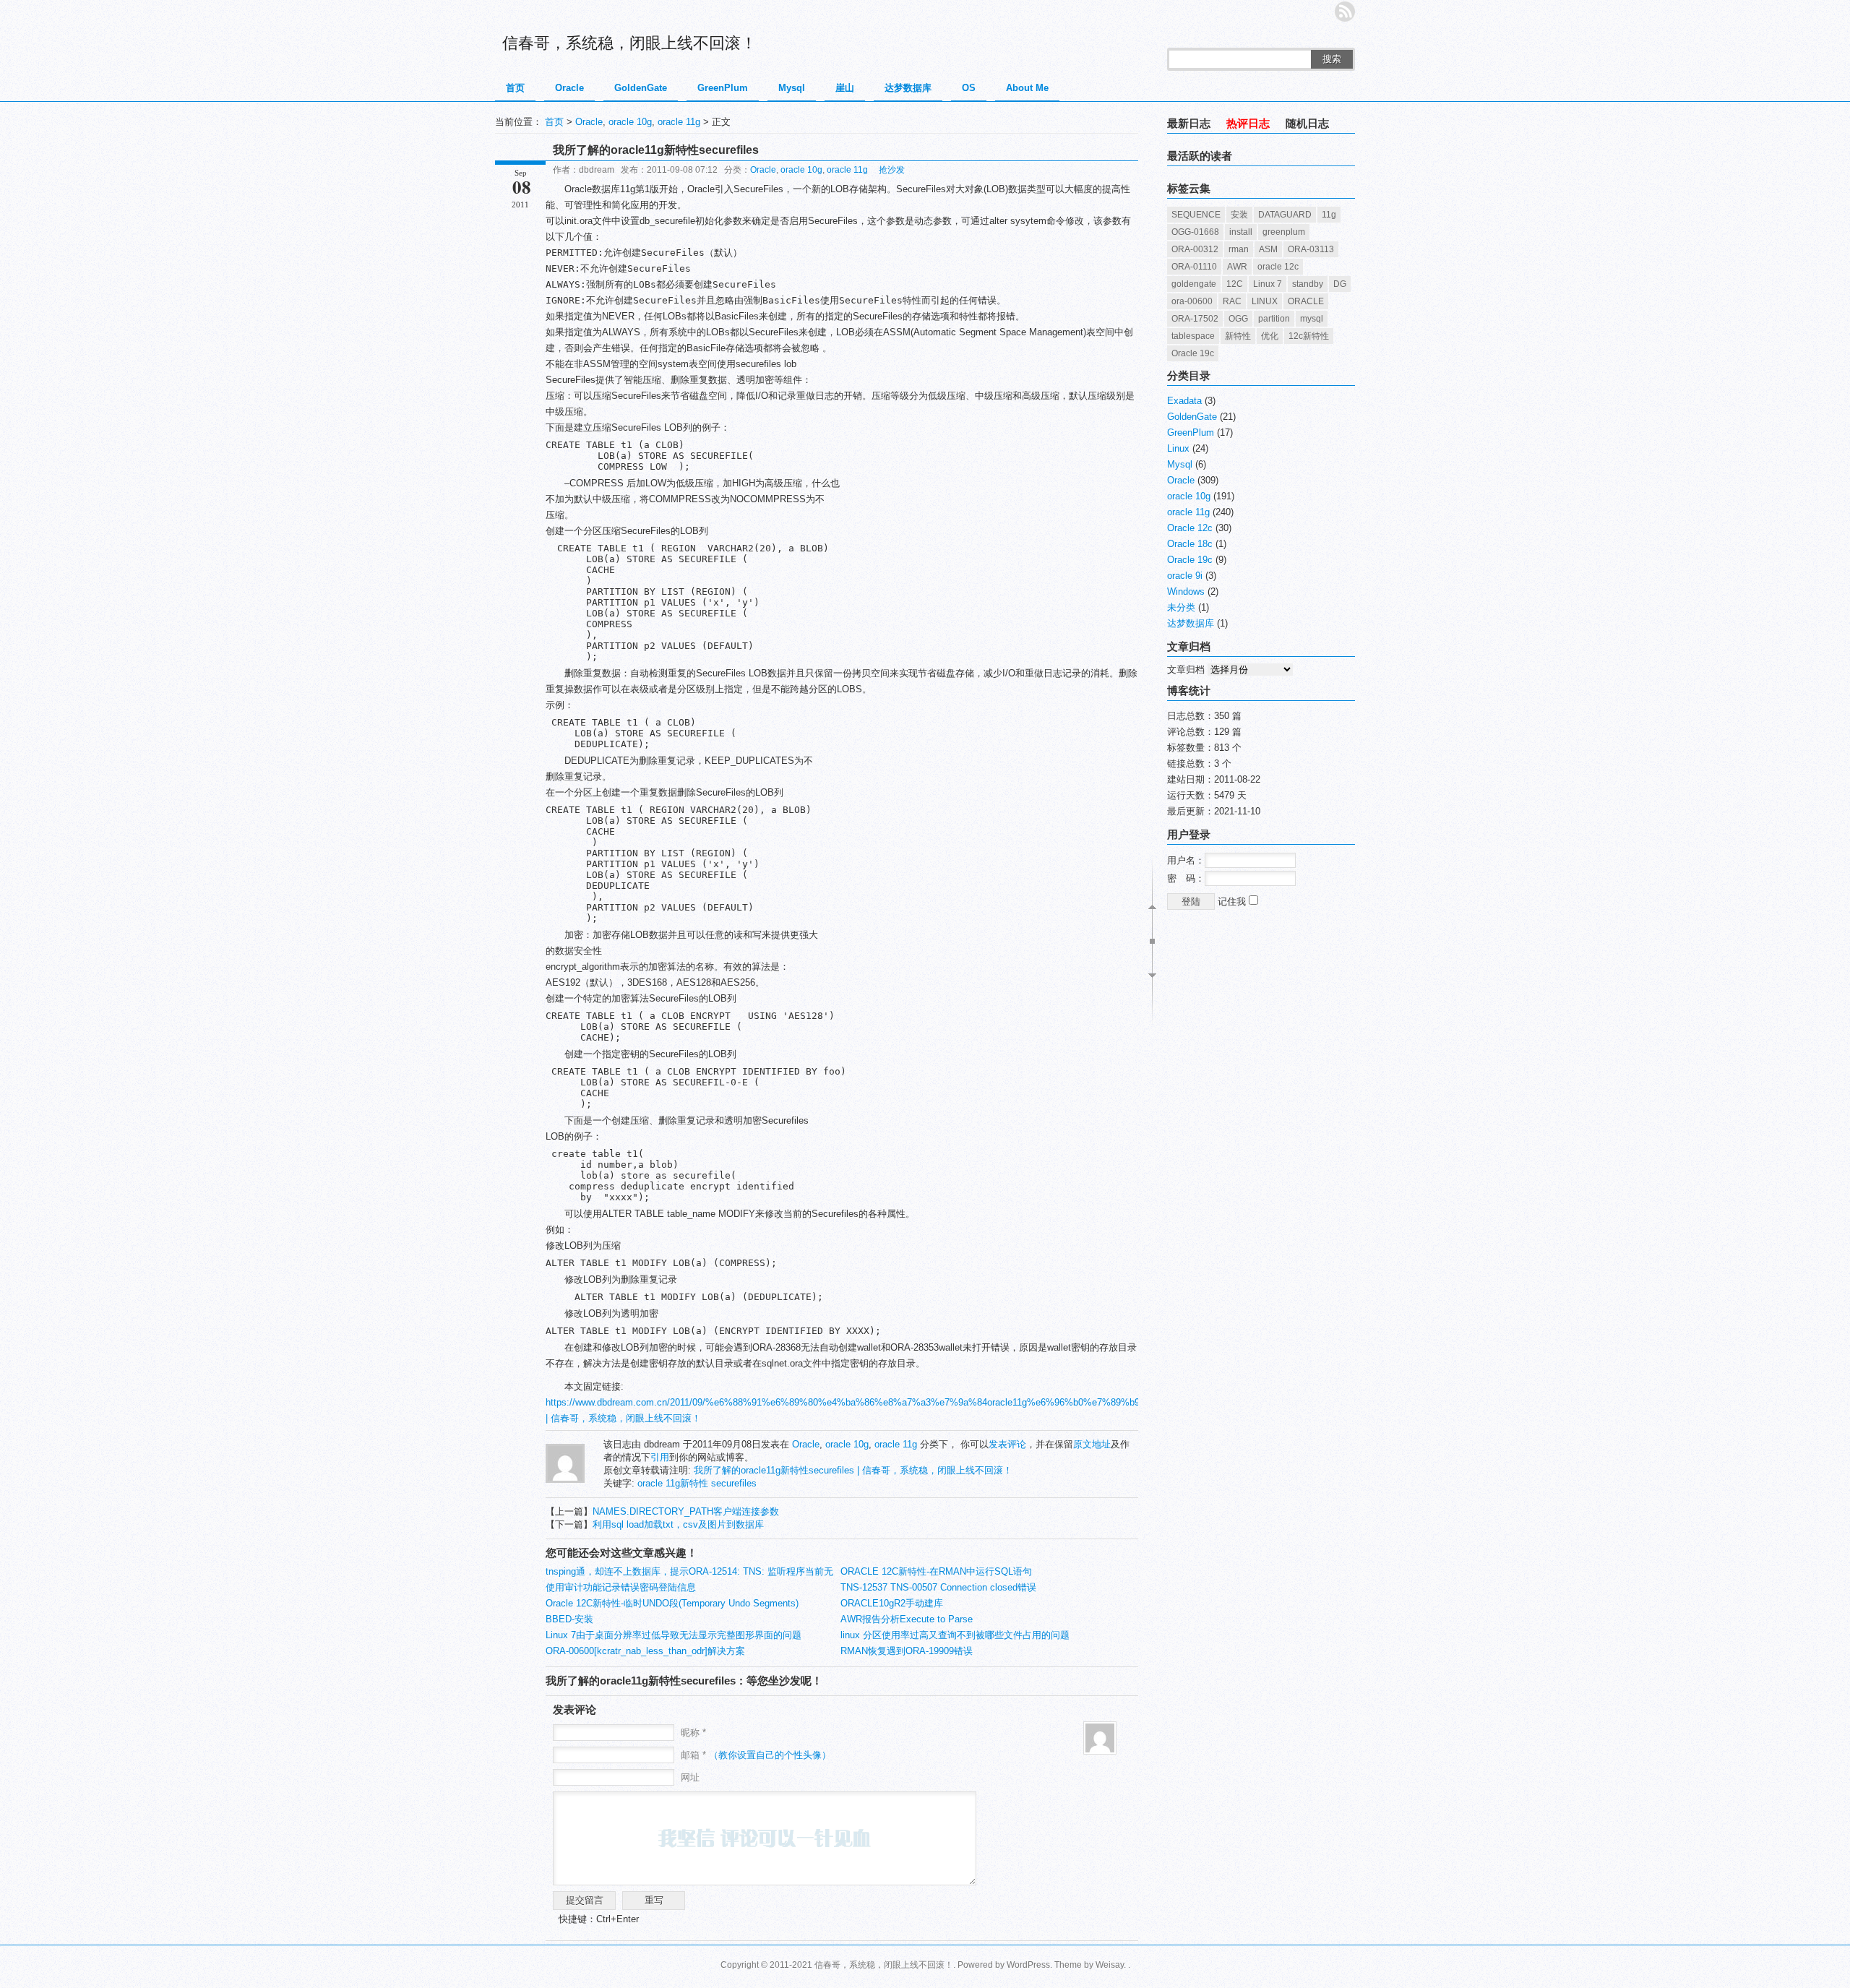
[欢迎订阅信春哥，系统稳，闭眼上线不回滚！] (1345, 12)
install (1241, 232)
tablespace (1193, 336)
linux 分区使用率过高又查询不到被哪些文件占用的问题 (955, 1635)
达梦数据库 (908, 88)
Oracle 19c (1193, 353)
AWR (1237, 267)
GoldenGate (641, 88)
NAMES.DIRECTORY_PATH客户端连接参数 (686, 1511)
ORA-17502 (1195, 319)
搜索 (1332, 59)
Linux (1178, 448)
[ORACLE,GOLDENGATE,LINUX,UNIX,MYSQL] (565, 1480)
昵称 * (693, 1733)
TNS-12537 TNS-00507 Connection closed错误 (938, 1587)
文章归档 (1186, 670)
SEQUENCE (1196, 215)
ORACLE (1306, 301)
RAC (1232, 301)
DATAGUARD (1285, 215)
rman (1239, 249)
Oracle (569, 88)
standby (1308, 284)
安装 (1239, 215)
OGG (1238, 319)
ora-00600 (1192, 301)
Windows (1186, 591)
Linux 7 (1268, 284)
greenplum (1284, 232)
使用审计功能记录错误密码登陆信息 (621, 1587)
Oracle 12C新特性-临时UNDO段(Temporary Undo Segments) (672, 1603)
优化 (1270, 336)
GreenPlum (723, 88)
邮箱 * (756, 1755)
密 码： (1186, 878)
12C (1235, 284)
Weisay (1110, 1965)
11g (1329, 215)
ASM (1268, 249)
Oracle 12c (1190, 528)
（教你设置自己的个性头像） (770, 1755)
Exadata (1184, 401)
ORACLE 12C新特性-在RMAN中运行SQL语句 (936, 1571)
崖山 (845, 88)
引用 (660, 1457)
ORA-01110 (1194, 267)
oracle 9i (1185, 576)
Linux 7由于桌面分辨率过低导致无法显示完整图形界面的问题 (674, 1635)
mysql (1312, 319)
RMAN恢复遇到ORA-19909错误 (907, 1651)
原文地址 (1092, 1444)
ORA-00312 (1195, 249)
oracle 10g (630, 122)
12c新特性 (1309, 336)
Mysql (792, 88)
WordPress (1028, 1965)
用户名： (1186, 860)
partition (1274, 319)
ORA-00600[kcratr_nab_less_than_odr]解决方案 (645, 1651)
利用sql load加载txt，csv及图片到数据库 (678, 1524)
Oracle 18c (1190, 544)
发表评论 (1007, 1444)
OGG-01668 (1195, 232)
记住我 (1233, 902)
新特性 (1238, 336)
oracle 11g (679, 122)
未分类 (1181, 607)
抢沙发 (892, 170)
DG (1340, 284)
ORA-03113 (1311, 249)
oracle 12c (1278, 267)
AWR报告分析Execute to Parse (907, 1619)
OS (969, 88)
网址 (690, 1777)
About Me (1027, 88)
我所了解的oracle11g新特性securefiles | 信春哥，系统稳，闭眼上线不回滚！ (853, 1470)
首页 (515, 88)
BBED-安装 (569, 1619)
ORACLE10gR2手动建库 (892, 1603)
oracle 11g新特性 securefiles (697, 1483)
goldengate (1194, 284)
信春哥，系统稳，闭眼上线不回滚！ (629, 43)
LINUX (1265, 301)
